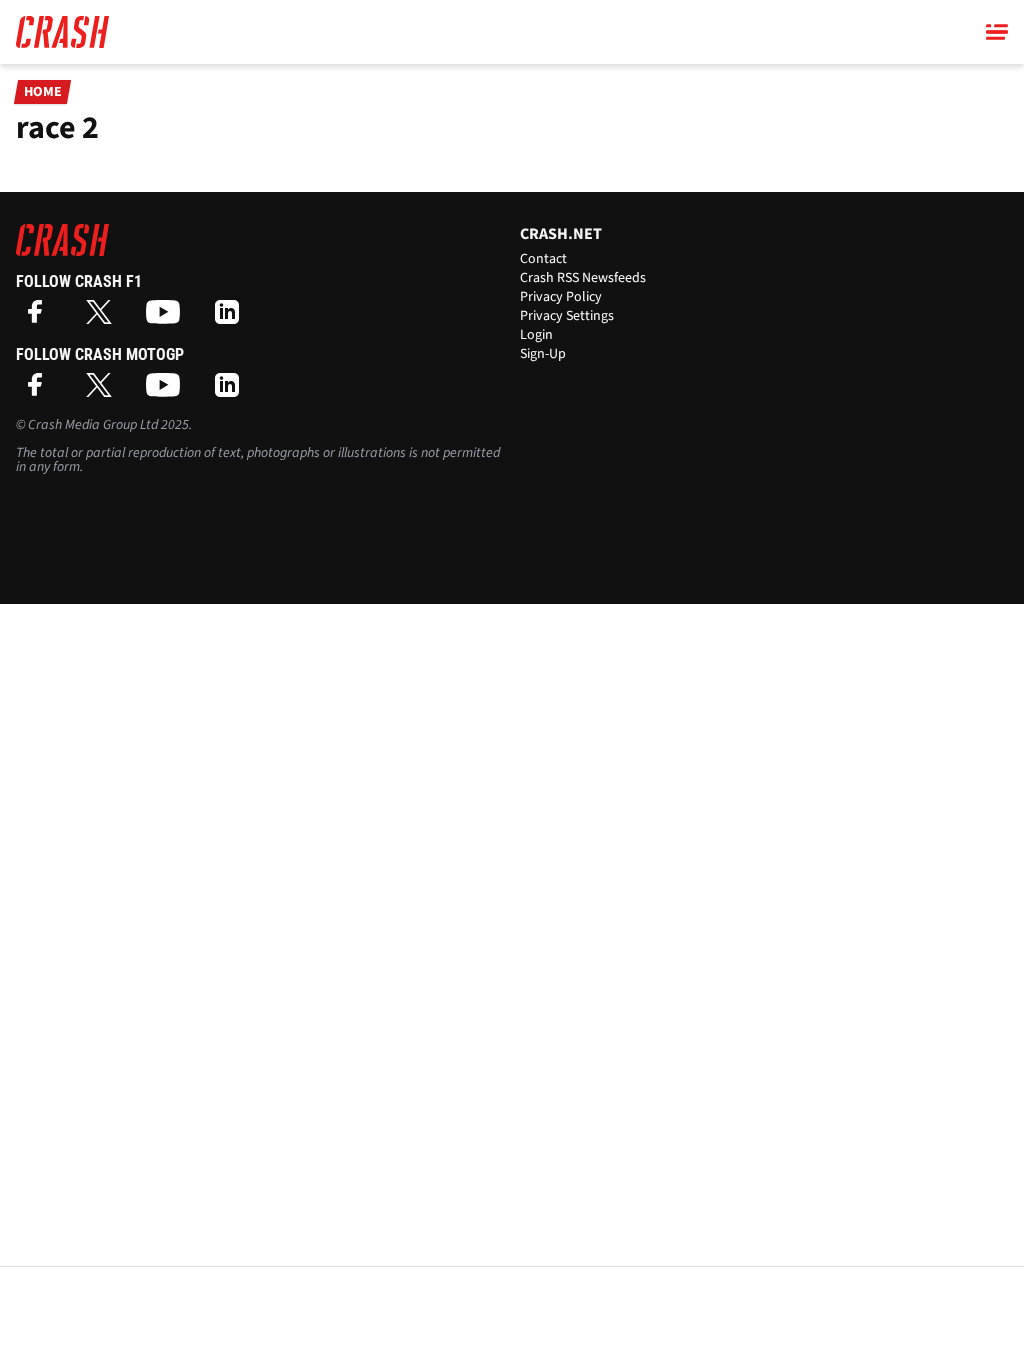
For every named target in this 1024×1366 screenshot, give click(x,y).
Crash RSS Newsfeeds (583, 278)
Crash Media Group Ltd (93, 425)
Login (536, 335)
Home (43, 92)
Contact (543, 259)
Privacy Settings (567, 316)
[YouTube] (168, 318)
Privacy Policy (561, 297)
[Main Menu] (997, 32)
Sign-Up (543, 354)
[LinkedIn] (232, 318)
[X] (104, 318)
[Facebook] (40, 318)
